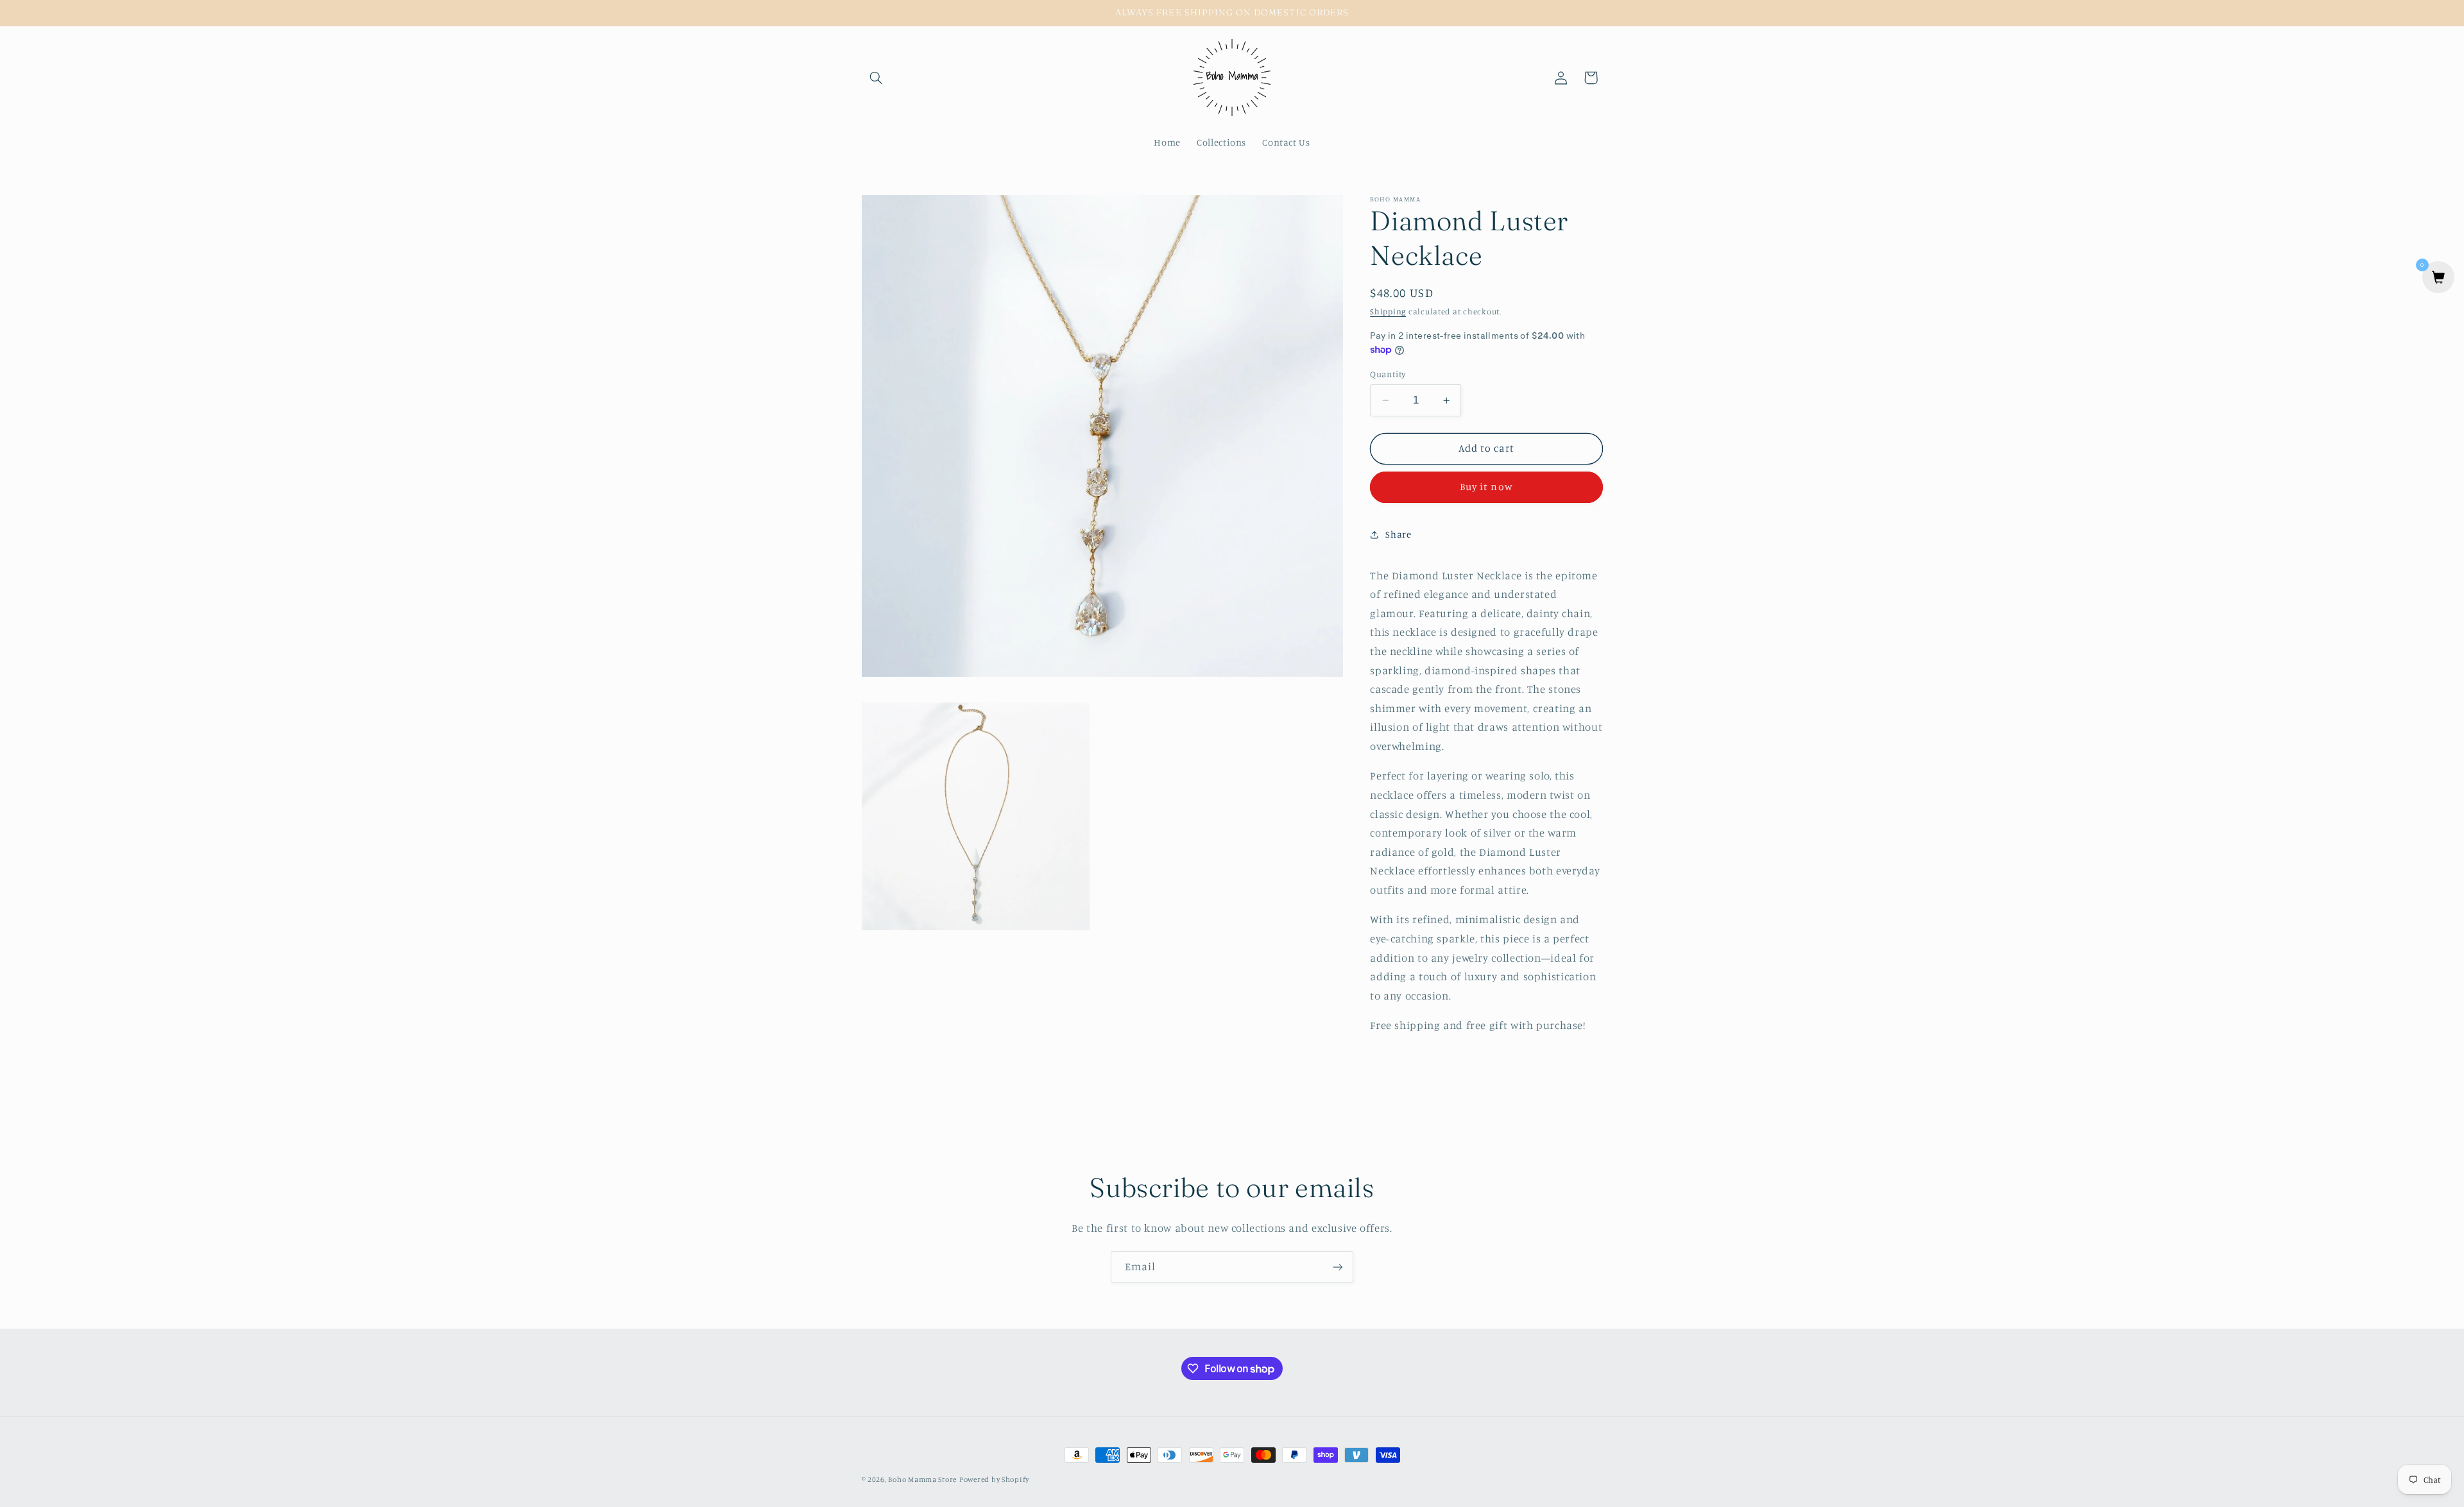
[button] (877, 78)
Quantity (1388, 374)
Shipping (1388, 311)
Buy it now (1486, 487)
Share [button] (1398, 534)
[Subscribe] (1338, 1267)
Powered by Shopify (994, 1479)
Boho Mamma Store (922, 1479)
